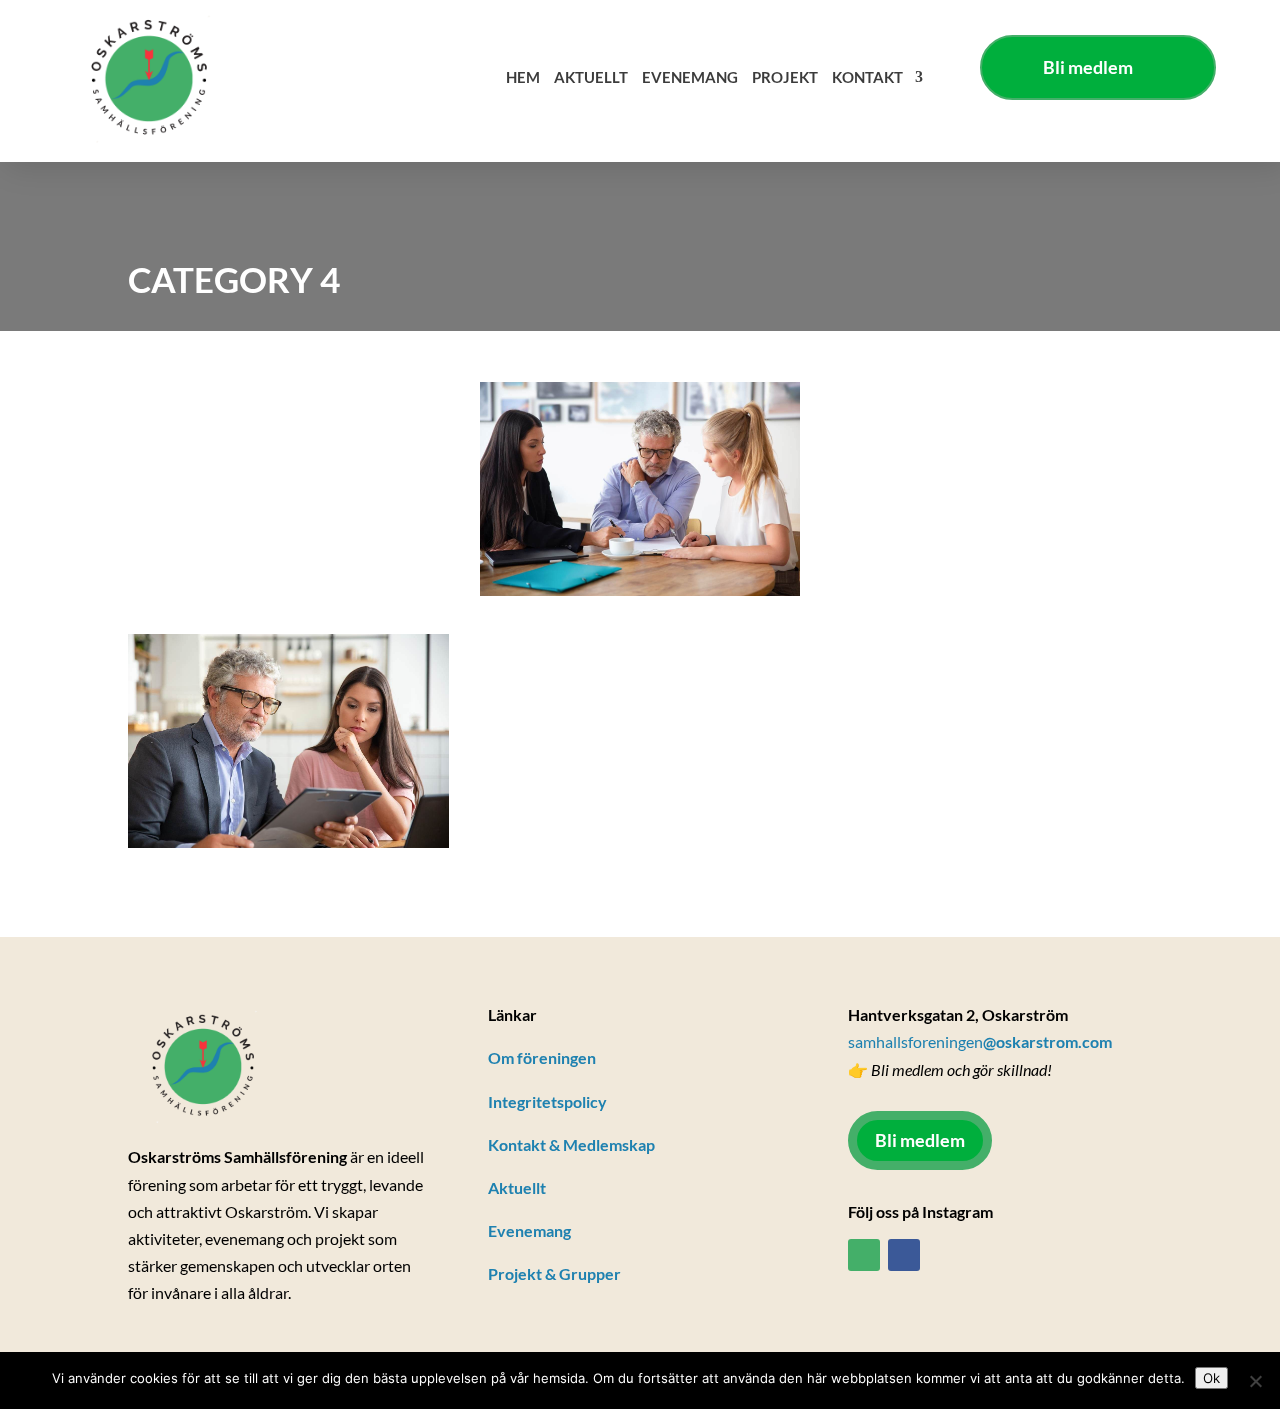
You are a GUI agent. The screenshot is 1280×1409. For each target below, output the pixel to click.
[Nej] (1255, 1381)
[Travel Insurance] (288, 744)
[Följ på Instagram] (864, 1255)
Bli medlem (1088, 67)
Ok (1211, 1378)
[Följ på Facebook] (904, 1255)
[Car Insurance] (640, 492)
